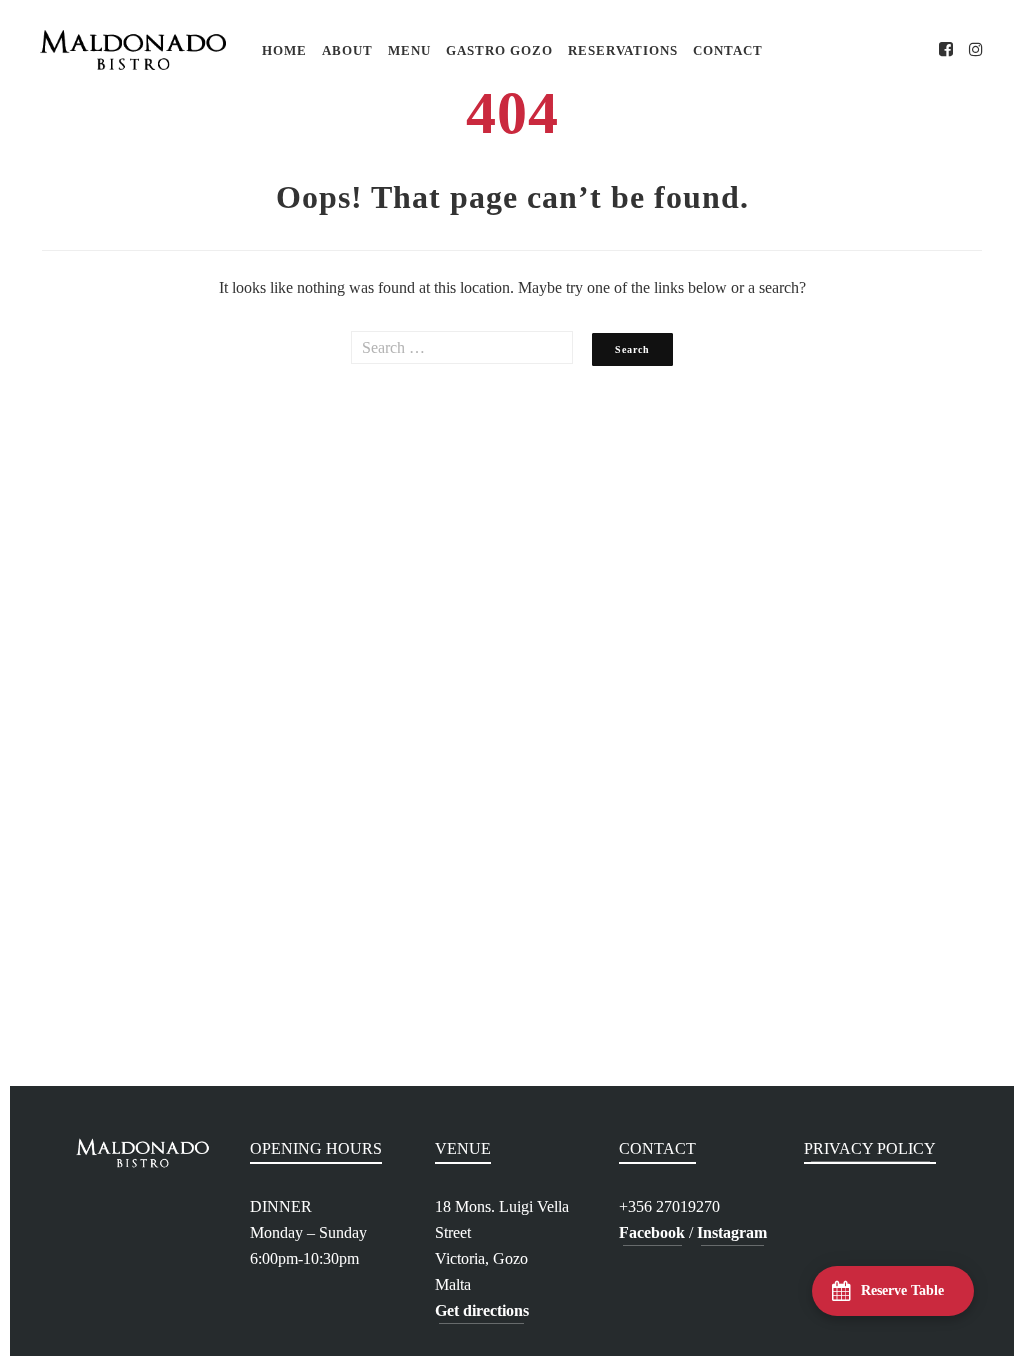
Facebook (652, 1232)
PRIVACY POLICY (870, 1148)
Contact (728, 50)
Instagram (732, 1232)
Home (284, 50)
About (347, 50)
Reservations (623, 50)
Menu (409, 50)
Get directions (482, 1310)
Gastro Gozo (499, 50)
